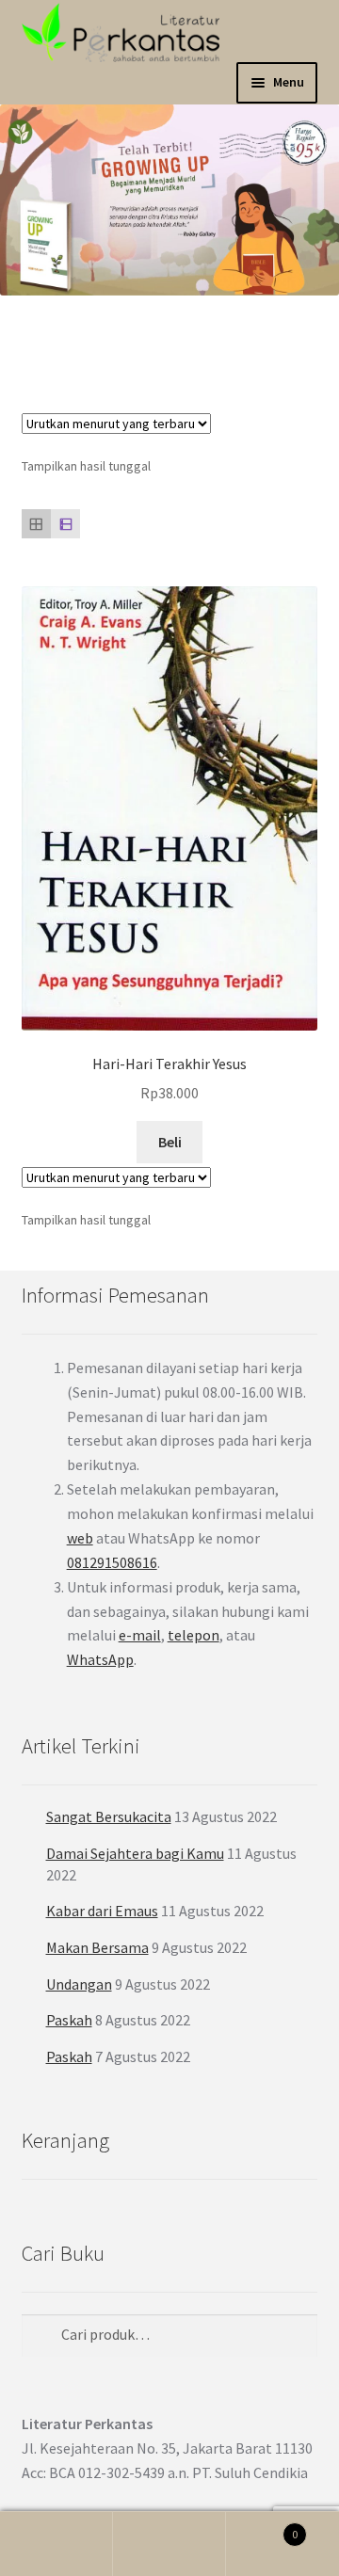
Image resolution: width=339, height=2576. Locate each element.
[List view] (65, 524)
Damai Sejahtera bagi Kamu (135, 1853)
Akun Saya (56, 2544)
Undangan (79, 1984)
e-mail (140, 1635)
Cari (169, 2544)
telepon (194, 1635)
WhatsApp (100, 1659)
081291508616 (112, 1562)
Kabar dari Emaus (102, 1911)
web (80, 1538)
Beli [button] (170, 1142)
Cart (262, 2528)
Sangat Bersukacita (109, 1816)
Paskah (69, 2020)
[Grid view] (36, 524)
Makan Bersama (97, 1947)
